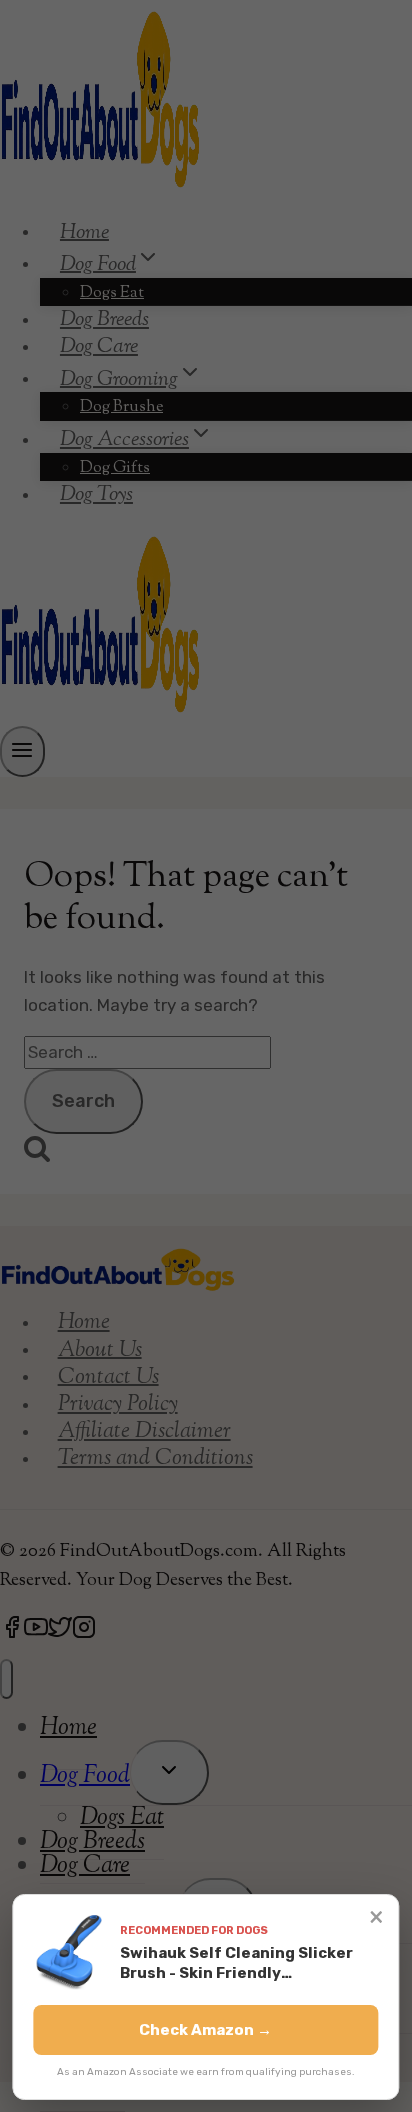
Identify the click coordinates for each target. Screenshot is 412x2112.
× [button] (376, 1916)
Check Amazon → (205, 2030)
